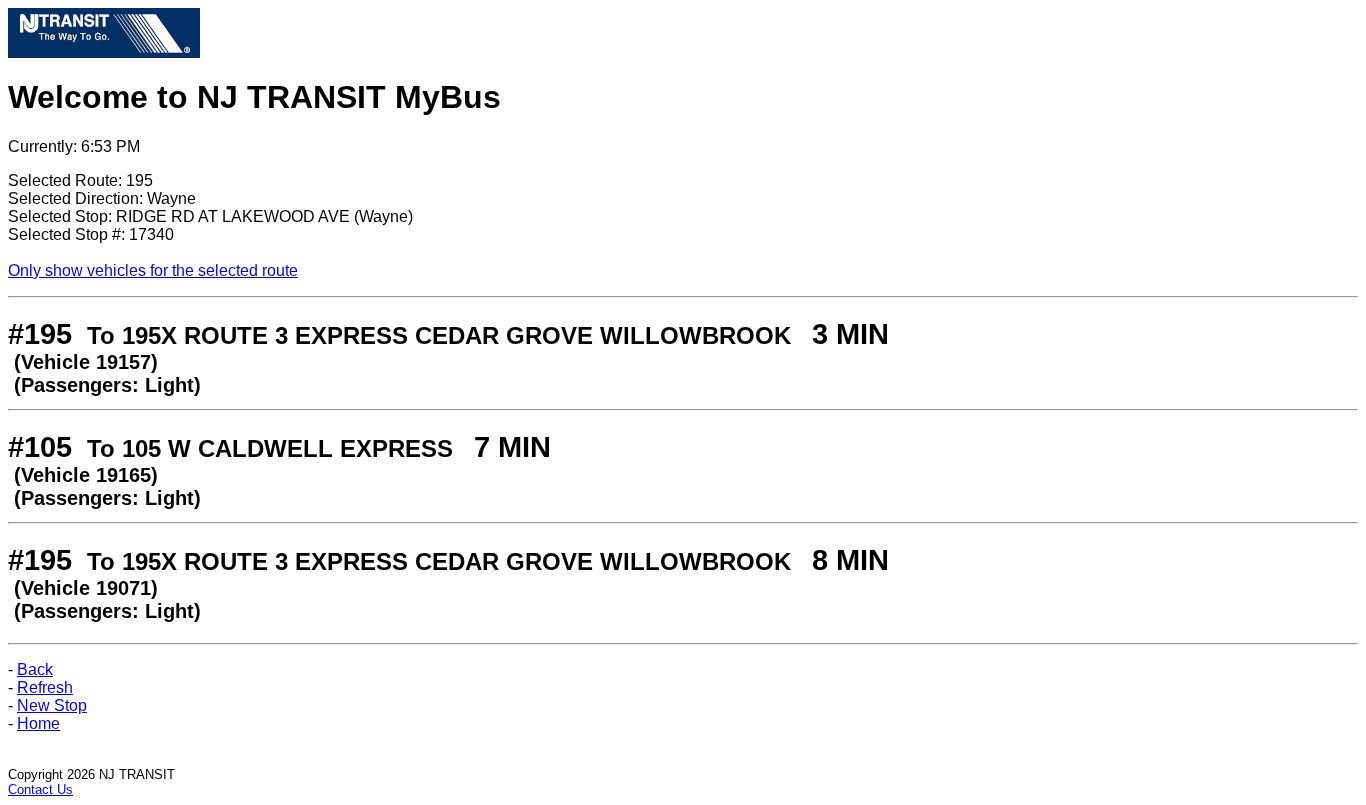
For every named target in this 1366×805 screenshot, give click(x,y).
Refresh (45, 687)
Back (35, 669)
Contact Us (40, 789)
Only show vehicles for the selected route (153, 270)
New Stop (52, 705)
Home (38, 723)
